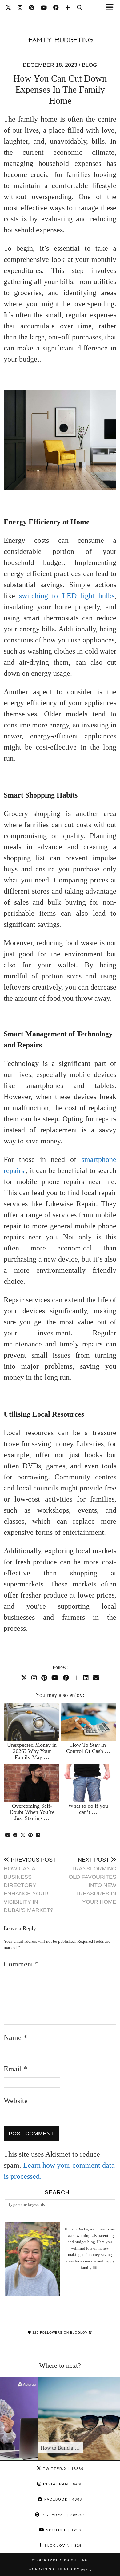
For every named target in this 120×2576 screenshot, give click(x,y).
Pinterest (63, 2515)
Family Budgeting (68, 2560)
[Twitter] (8, 8)
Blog (90, 65)
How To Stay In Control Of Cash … (88, 1748)
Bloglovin (62, 2546)
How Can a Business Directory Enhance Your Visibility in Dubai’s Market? (30, 1885)
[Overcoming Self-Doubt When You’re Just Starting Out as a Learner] (32, 1783)
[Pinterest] (32, 8)
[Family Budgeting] (60, 31)
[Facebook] (56, 8)
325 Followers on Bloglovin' (62, 2332)
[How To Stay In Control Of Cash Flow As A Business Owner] (88, 1722)
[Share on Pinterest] (31, 1835)
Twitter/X (63, 2469)
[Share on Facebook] (15, 1835)
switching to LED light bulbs (67, 596)
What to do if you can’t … (88, 1809)
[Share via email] (8, 1835)
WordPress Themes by (60, 2569)
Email (16, 2069)
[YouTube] (44, 8)
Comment (21, 1964)
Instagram (62, 2484)
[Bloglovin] (68, 8)
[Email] (96, 1678)
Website (16, 2101)
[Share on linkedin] (38, 1835)
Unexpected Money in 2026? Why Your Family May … (32, 1751)
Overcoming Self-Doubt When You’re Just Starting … (32, 1812)
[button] (112, 8)
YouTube (63, 2530)
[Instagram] (20, 8)
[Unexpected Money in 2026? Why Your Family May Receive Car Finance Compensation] (32, 1722)
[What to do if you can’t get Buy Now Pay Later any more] (88, 1783)
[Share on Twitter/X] (23, 1835)
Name (15, 2038)
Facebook (62, 2499)
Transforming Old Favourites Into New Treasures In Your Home (92, 1881)
